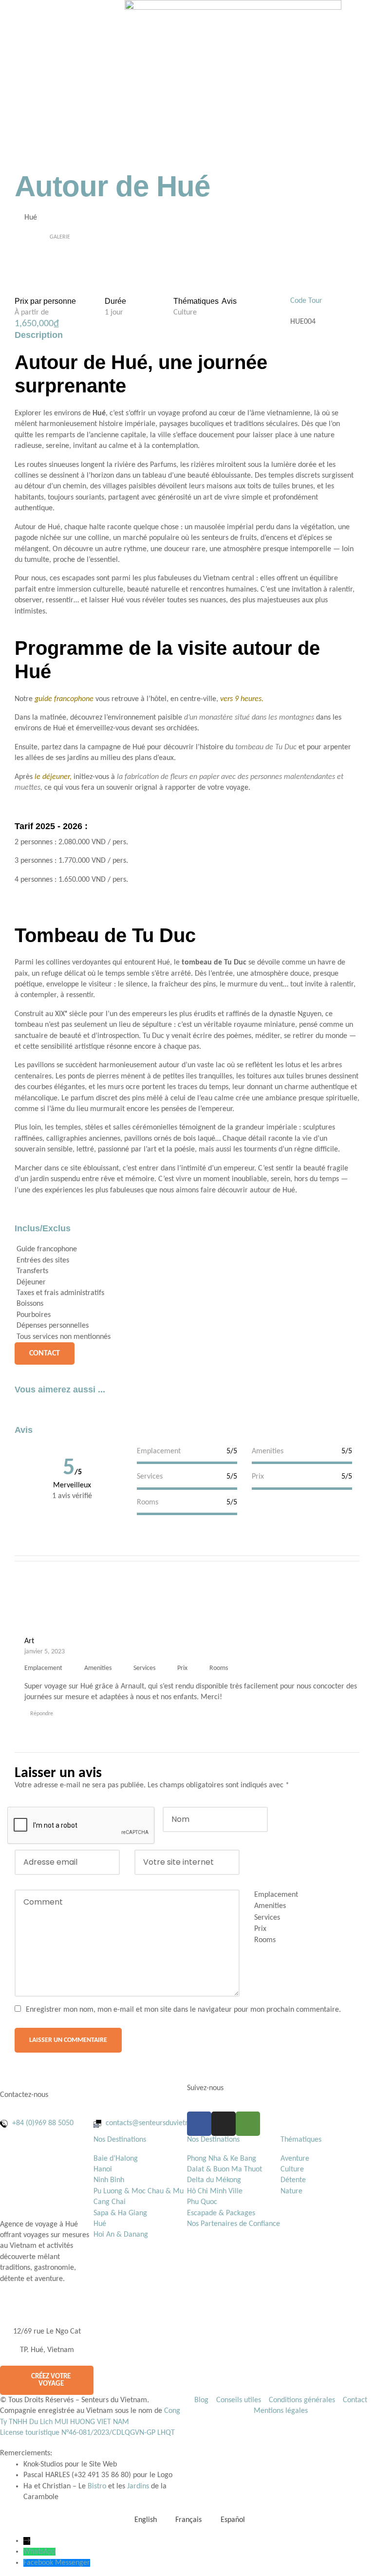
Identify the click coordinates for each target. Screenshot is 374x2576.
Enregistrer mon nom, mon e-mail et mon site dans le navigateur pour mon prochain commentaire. (183, 2010)
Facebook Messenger (57, 2563)
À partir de (32, 313)
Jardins (138, 2486)
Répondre (42, 1714)
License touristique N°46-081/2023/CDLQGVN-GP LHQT (87, 2433)
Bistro (97, 2486)
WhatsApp (39, 2552)
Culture (185, 313)
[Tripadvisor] (248, 2124)
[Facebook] (199, 2124)
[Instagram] (224, 2124)
